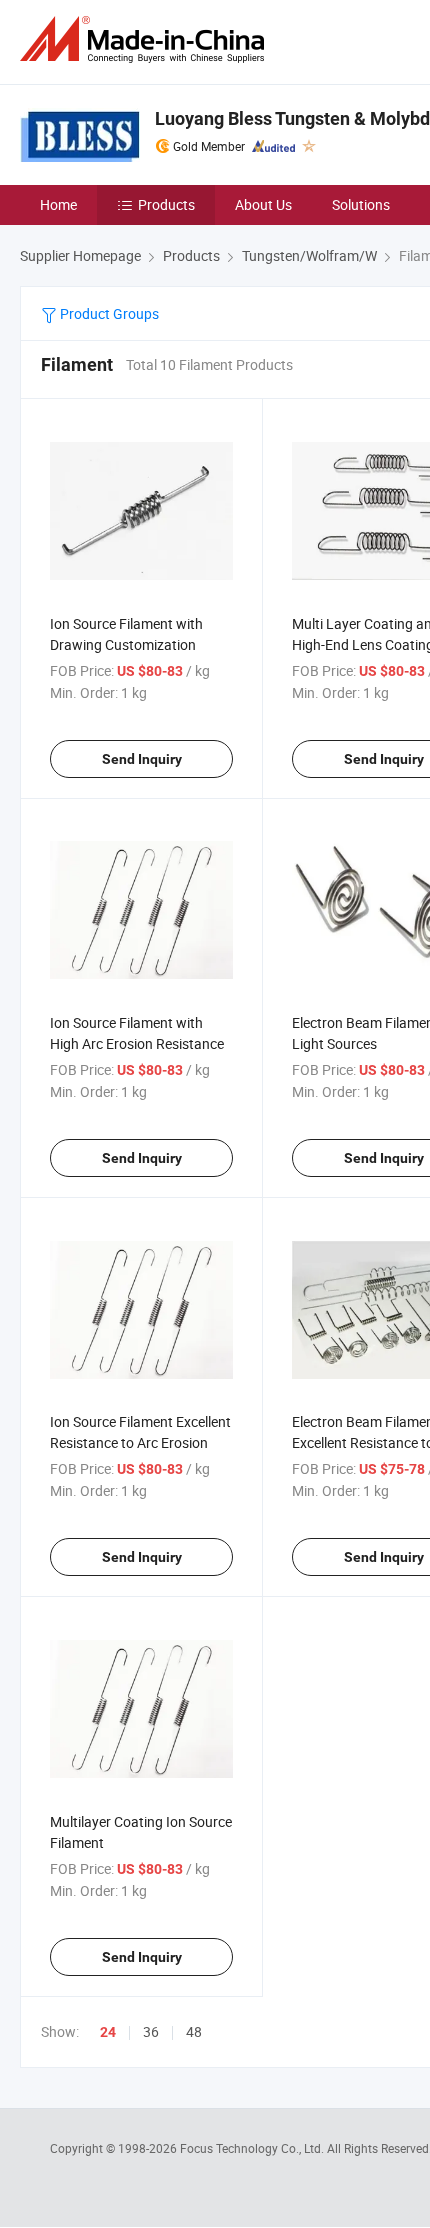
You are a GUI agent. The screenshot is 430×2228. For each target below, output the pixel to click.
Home (58, 204)
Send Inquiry (142, 759)
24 (108, 2032)
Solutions (361, 204)
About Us (263, 204)
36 (151, 2031)
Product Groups (108, 313)
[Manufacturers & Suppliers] (146, 39)
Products (166, 204)
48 (194, 2031)
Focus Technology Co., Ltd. (253, 2148)
